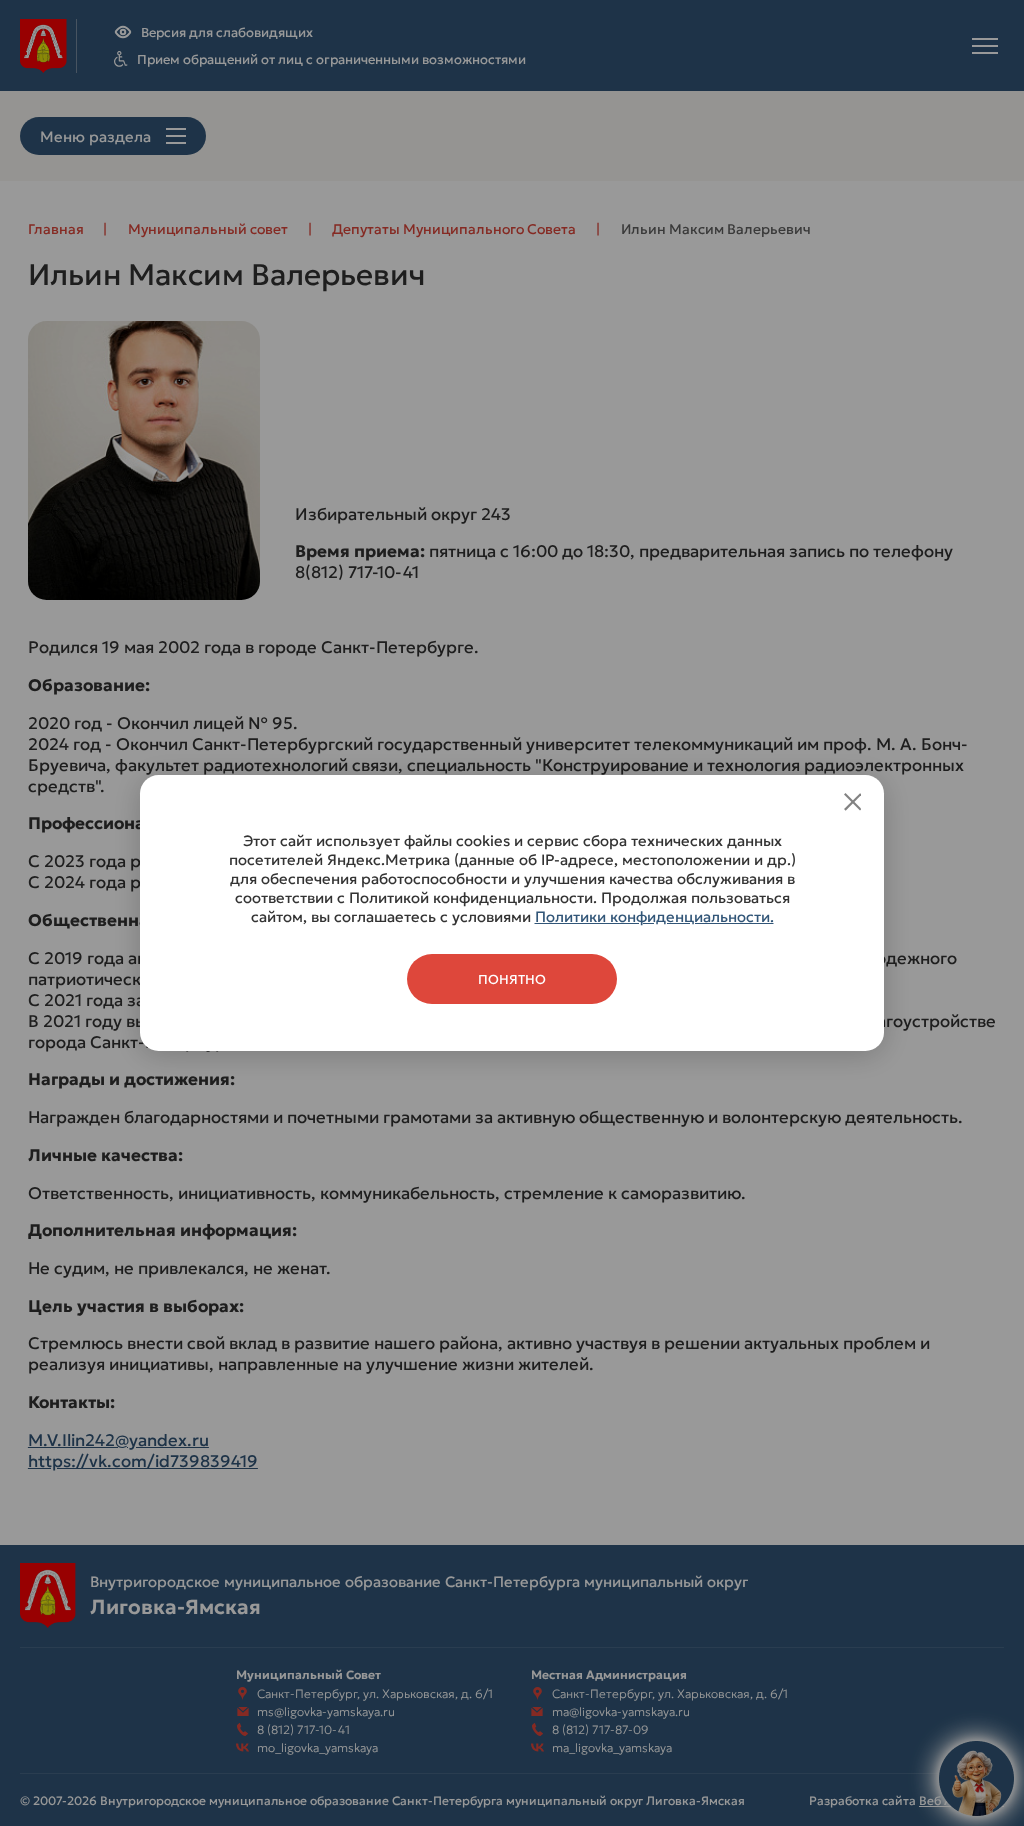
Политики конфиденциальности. (654, 916)
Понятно (512, 979)
